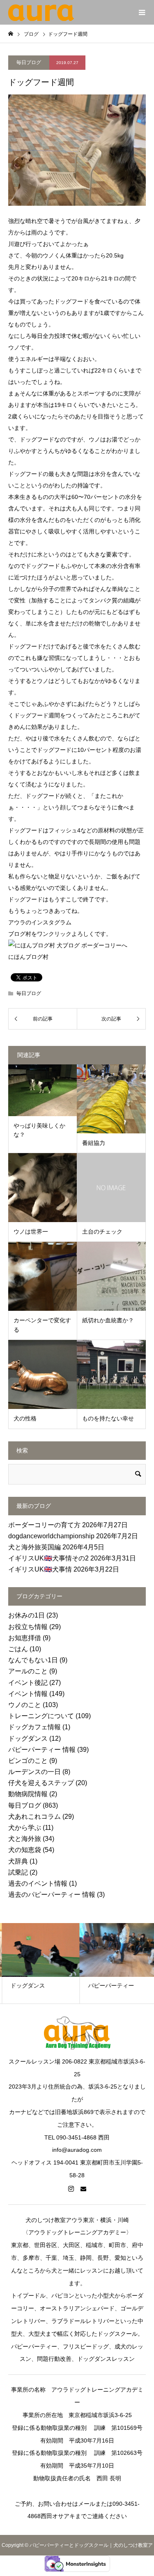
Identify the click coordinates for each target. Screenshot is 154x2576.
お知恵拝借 (25, 1638)
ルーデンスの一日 (34, 1772)
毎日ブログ (29, 62)
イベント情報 (28, 1694)
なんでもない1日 (33, 1660)
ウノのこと (25, 1705)
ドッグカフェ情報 (34, 1727)
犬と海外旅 (25, 1839)
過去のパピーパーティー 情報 (52, 1895)
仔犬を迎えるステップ (41, 1783)
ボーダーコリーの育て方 (44, 1525)
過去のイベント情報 (38, 1883)
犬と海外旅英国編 (34, 1547)
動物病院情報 (28, 1794)
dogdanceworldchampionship (51, 1536)
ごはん (18, 1649)
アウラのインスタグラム (40, 922)
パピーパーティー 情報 (42, 1750)
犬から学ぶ (25, 1828)
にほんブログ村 (28, 957)
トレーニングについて (41, 1716)
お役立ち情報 (28, 1627)
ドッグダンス (28, 1738)
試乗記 (18, 1872)
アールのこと (28, 1671)
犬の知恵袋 (25, 1850)
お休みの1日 (26, 1615)
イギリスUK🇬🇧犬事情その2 (48, 1558)
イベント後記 (28, 1683)
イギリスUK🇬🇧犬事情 (40, 1569)
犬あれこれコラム (34, 1817)
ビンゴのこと (28, 1761)
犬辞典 (18, 1861)
